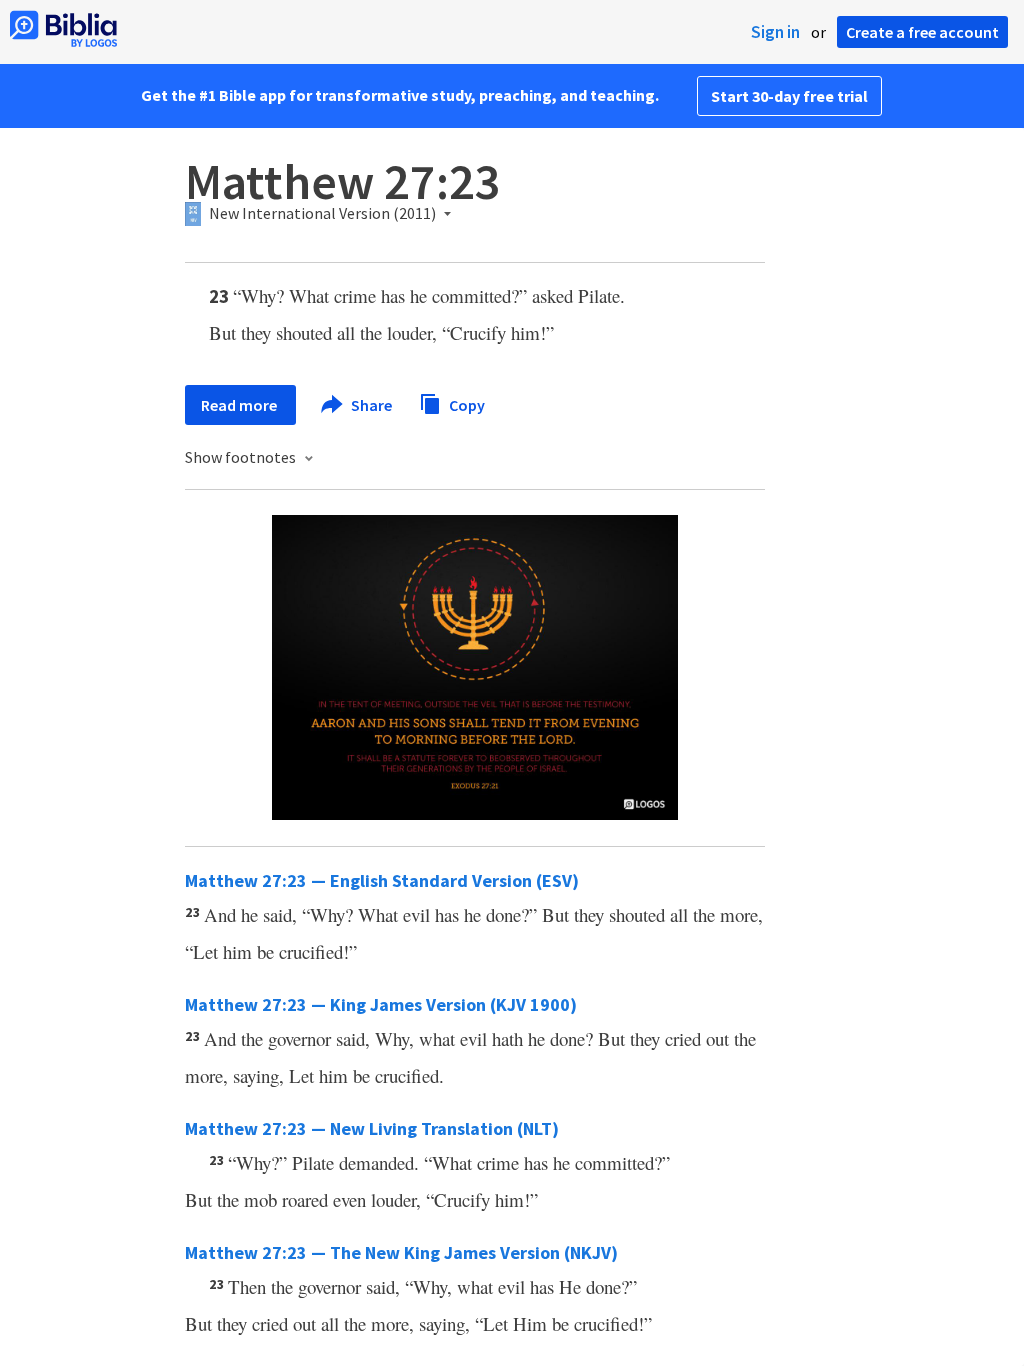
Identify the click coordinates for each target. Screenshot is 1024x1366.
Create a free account (922, 32)
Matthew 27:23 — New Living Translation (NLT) (372, 1128)
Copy (465, 404)
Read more (240, 405)
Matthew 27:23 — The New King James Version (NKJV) (401, 1252)
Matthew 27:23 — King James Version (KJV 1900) (381, 1004)
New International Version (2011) (322, 214)
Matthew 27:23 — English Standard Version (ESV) (382, 880)
